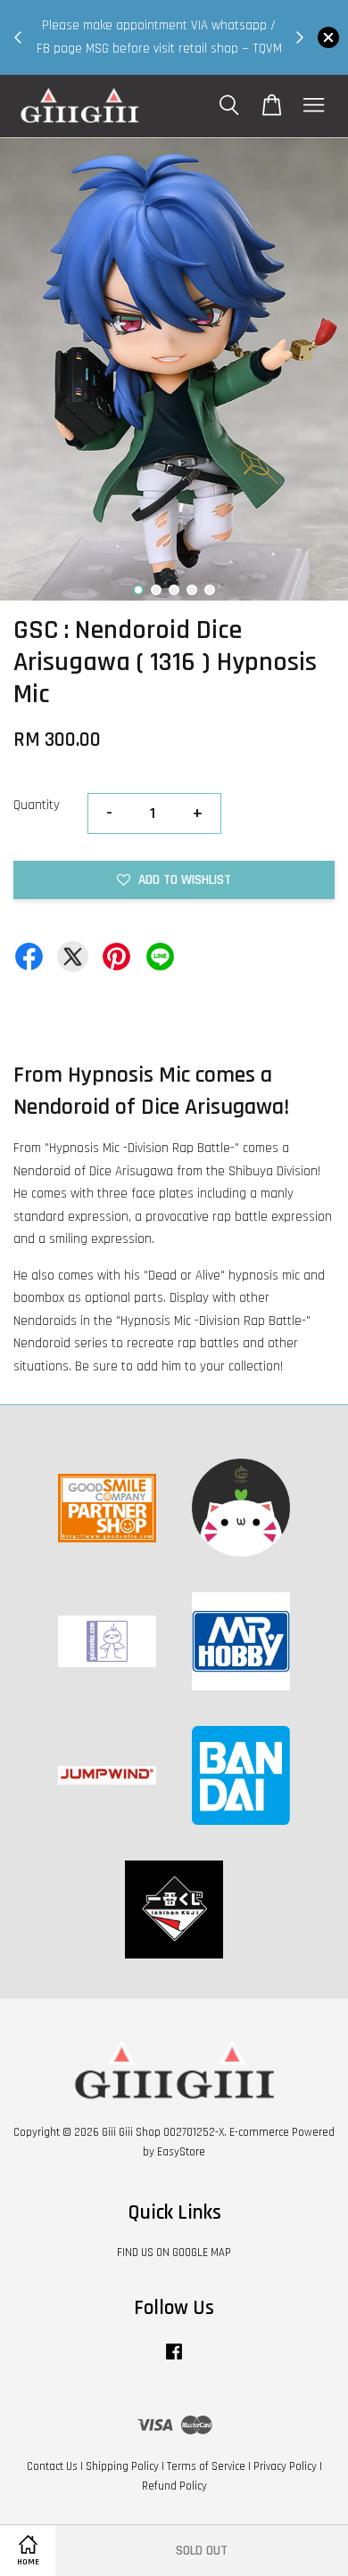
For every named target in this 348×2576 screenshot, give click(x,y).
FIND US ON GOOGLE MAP (174, 2253)
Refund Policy (174, 2486)
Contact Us (52, 2466)
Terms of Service (206, 2466)
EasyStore (181, 2152)
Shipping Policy (122, 2466)
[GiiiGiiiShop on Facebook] (174, 2360)
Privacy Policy (285, 2466)
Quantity (37, 805)
